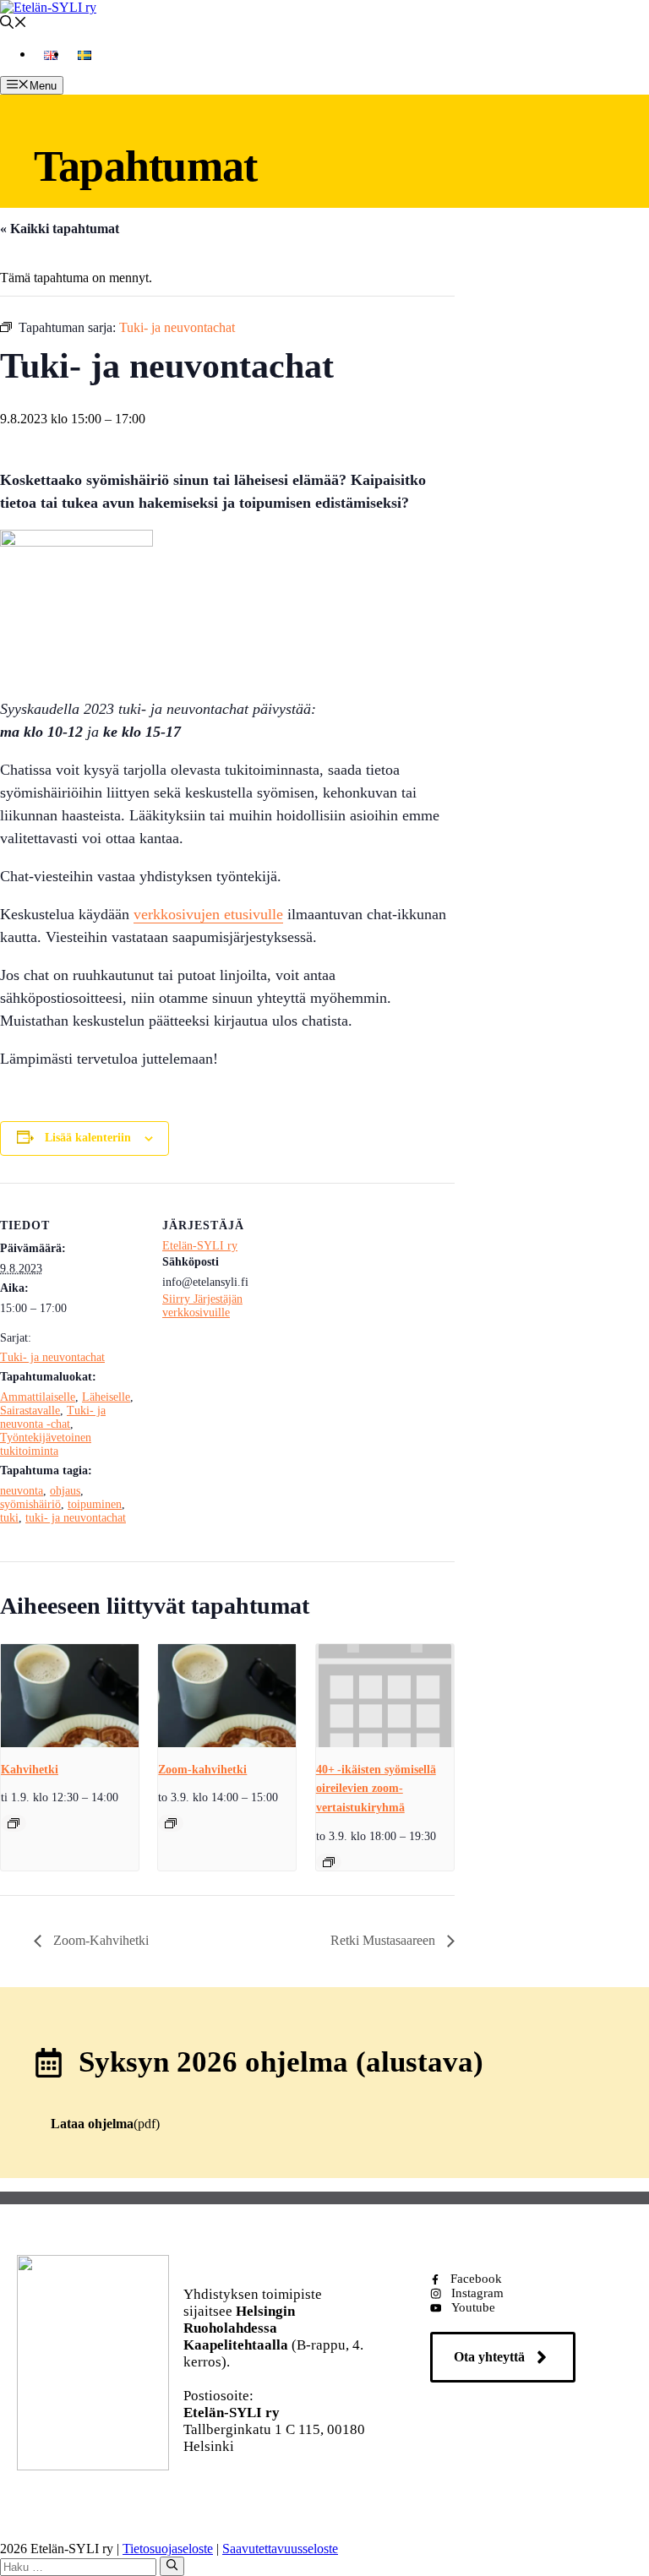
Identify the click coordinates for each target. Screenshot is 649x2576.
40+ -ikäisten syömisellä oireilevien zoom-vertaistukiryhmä (376, 1789)
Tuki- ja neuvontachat (52, 1357)
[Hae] (172, 2566)
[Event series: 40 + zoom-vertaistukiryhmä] (329, 1862)
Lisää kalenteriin (88, 1138)
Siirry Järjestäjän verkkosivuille (202, 1306)
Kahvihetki (30, 1770)
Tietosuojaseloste (168, 2549)
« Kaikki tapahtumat (60, 229)
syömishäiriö (30, 1504)
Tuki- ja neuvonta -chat (53, 1417)
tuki (9, 1518)
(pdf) (105, 2124)
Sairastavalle (30, 1411)
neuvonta (22, 1491)
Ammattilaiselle (38, 1397)
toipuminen (95, 1504)
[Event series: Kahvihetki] (14, 1823)
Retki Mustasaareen (384, 1940)
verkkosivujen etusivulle (208, 914)
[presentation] (70, 1696)
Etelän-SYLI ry (200, 1246)
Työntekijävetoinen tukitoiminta (46, 1444)
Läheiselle (106, 1397)
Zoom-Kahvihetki (99, 1940)
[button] (14, 24)
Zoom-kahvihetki (202, 1770)
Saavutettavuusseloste (280, 2549)
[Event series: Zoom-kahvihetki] (171, 1823)
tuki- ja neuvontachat (76, 1518)
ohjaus (65, 1491)
